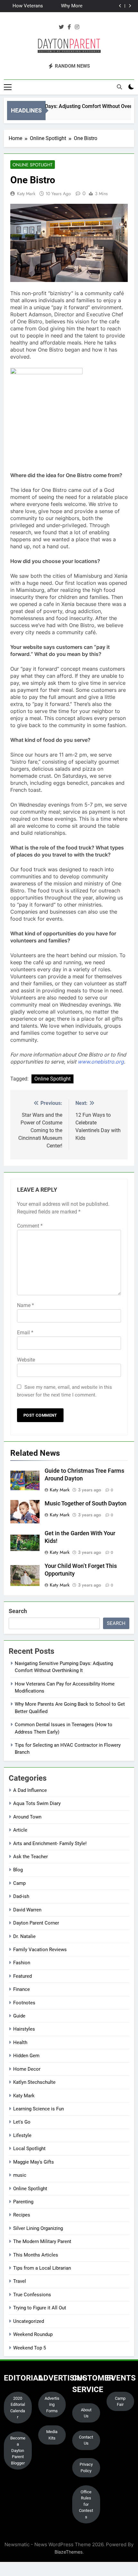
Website (26, 1360)
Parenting (23, 2202)
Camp (19, 1883)
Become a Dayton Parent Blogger (18, 2451)
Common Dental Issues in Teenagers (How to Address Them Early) (25, 7)
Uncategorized (29, 2321)
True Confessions (32, 2295)
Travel (20, 2281)
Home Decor (27, 2069)
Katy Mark (26, 194)
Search (18, 1611)
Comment (30, 1226)
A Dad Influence (30, 1790)
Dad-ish (21, 1896)
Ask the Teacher (30, 1857)
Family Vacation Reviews (40, 1950)
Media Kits (52, 2435)
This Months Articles (36, 2255)
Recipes (22, 2215)
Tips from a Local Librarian (42, 2268)
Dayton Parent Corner (36, 1923)
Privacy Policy (86, 2468)
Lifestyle (22, 2135)
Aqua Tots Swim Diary (37, 1803)
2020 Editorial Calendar (18, 2408)
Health (20, 2042)
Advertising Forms (52, 2405)
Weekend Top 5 (30, 2348)
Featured (22, 1976)
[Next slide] (130, 6)
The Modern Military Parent (42, 2241)
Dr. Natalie (24, 1936)
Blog (18, 1870)
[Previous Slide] (120, 6)
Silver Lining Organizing (38, 2228)
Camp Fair (120, 2402)
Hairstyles (24, 2029)
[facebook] (69, 27)
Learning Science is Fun (39, 2109)
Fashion (22, 1963)
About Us (86, 2413)
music (20, 2175)
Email (25, 1333)
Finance (22, 1989)
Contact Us (86, 2440)
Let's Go (22, 2122)
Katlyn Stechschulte (34, 2082)
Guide (19, 2016)
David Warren (27, 1910)
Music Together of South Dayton (86, 1503)
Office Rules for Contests (86, 2504)
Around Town (27, 1817)
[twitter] (61, 27)
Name (26, 1305)
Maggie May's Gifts (34, 2162)
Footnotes (24, 2003)
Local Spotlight (29, 2149)
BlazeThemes (69, 2552)
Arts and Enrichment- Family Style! (50, 1843)
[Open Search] (119, 87)
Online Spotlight (33, 165)
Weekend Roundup (33, 2334)
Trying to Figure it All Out (40, 2308)
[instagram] (77, 27)
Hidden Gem (26, 2056)
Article (20, 1830)
